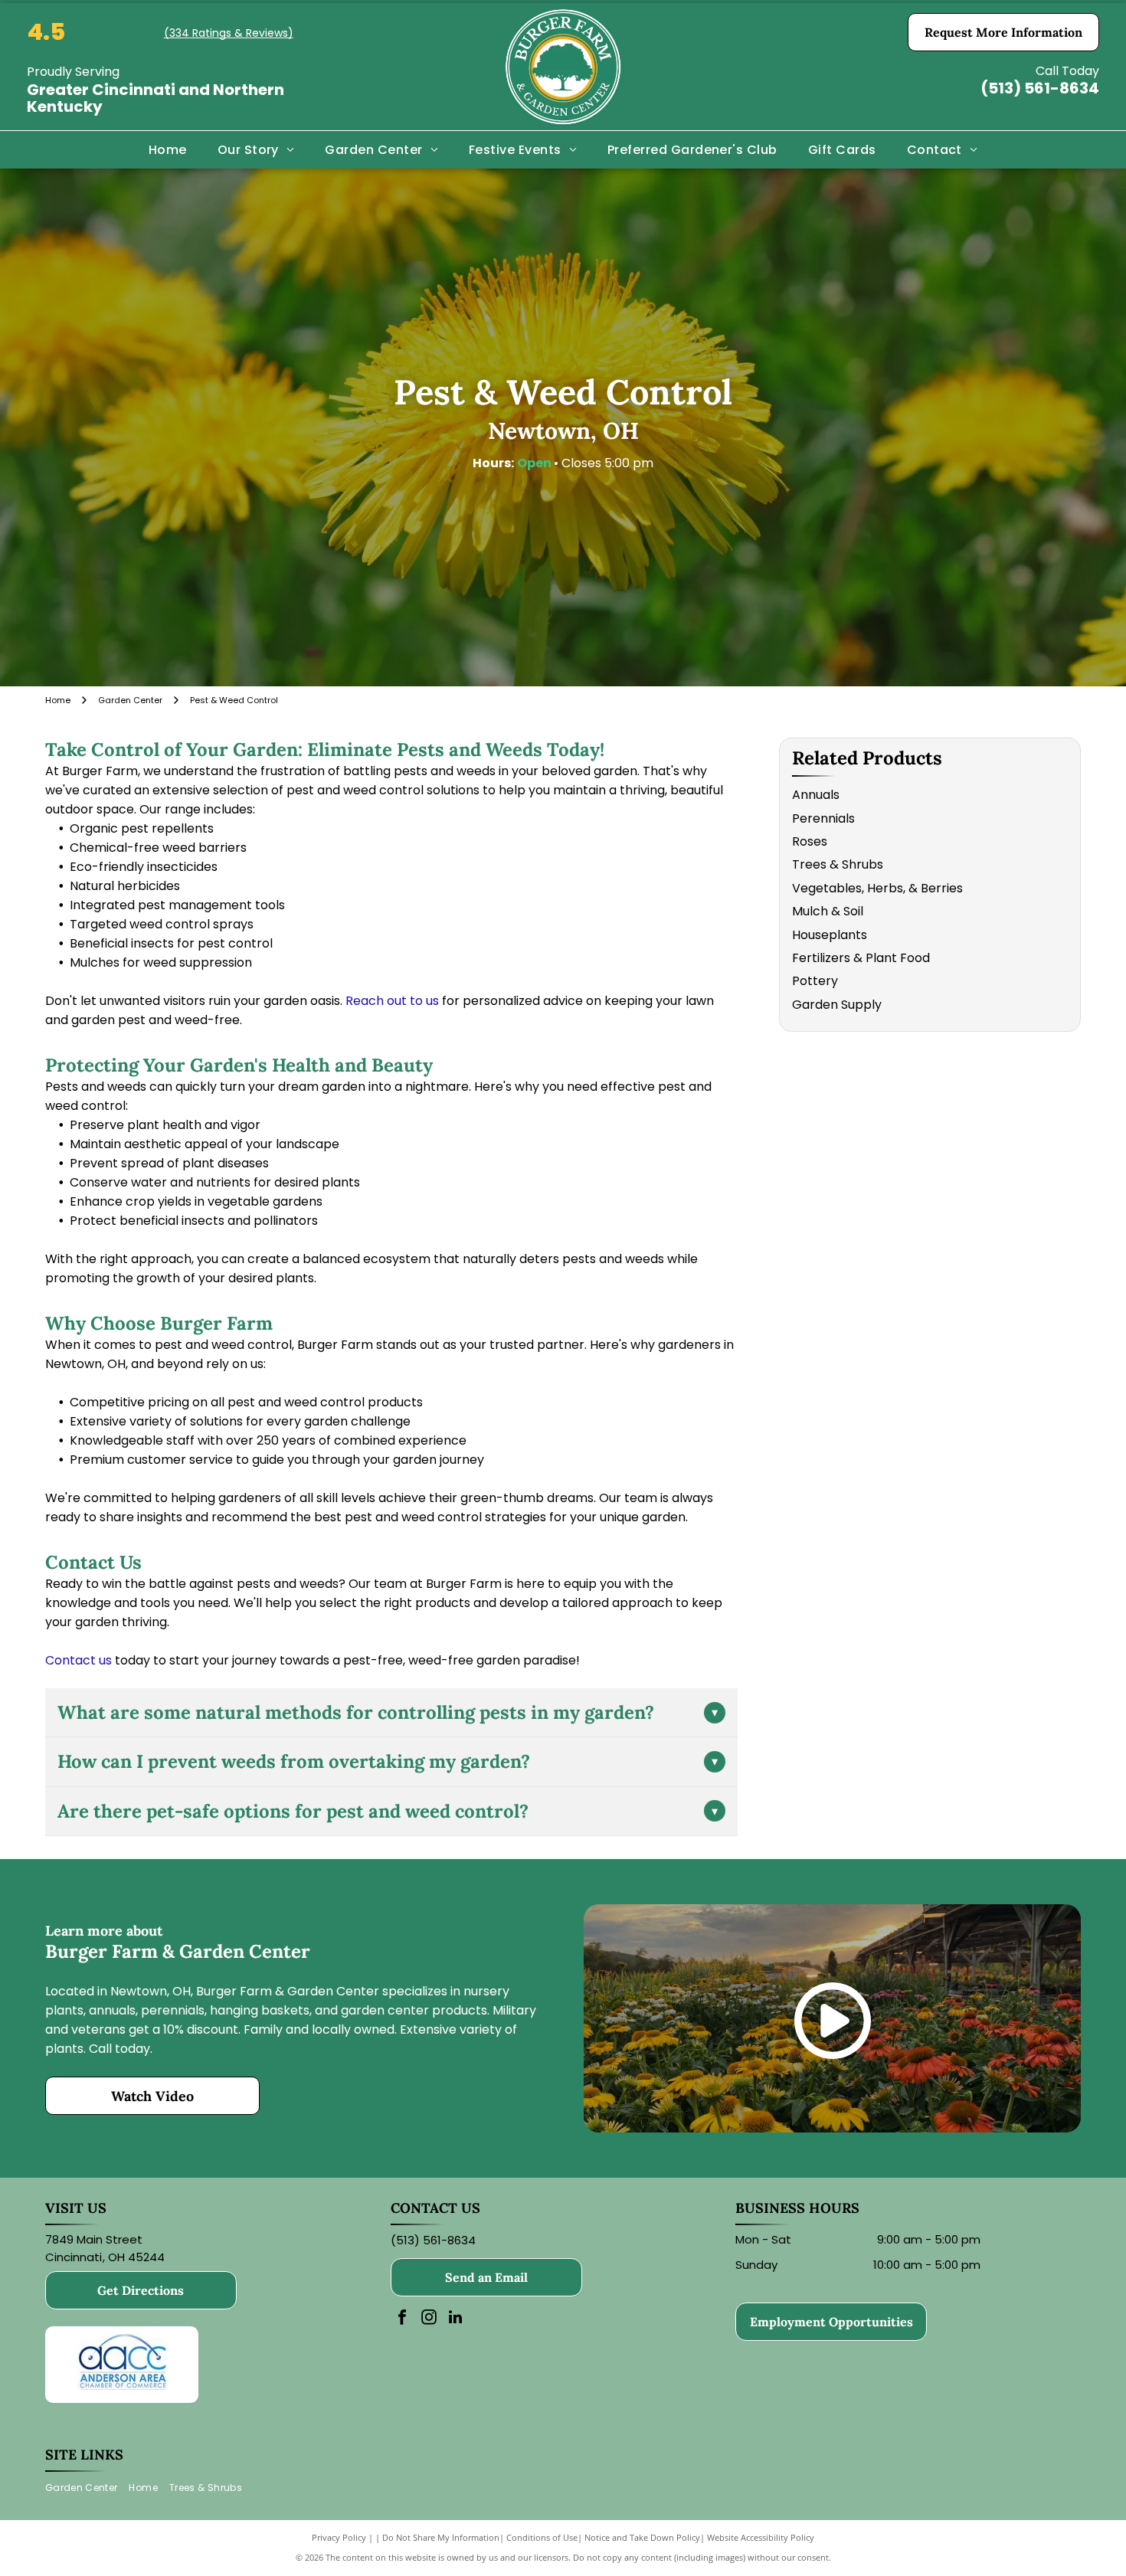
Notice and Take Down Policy (642, 2537)
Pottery (815, 981)
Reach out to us (392, 1001)
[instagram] (429, 2319)
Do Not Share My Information (441, 2537)
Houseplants (830, 935)
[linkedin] (456, 2319)
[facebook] (402, 2319)
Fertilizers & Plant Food (861, 958)
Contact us (79, 1660)
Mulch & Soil (828, 911)
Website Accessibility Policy (761, 2537)
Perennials (823, 818)
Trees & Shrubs (838, 864)
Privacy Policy (339, 2537)
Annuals (816, 795)
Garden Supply (837, 1005)
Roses (810, 841)
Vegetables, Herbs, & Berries (877, 888)
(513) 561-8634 (1040, 88)
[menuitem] (168, 149)
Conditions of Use (542, 2537)
